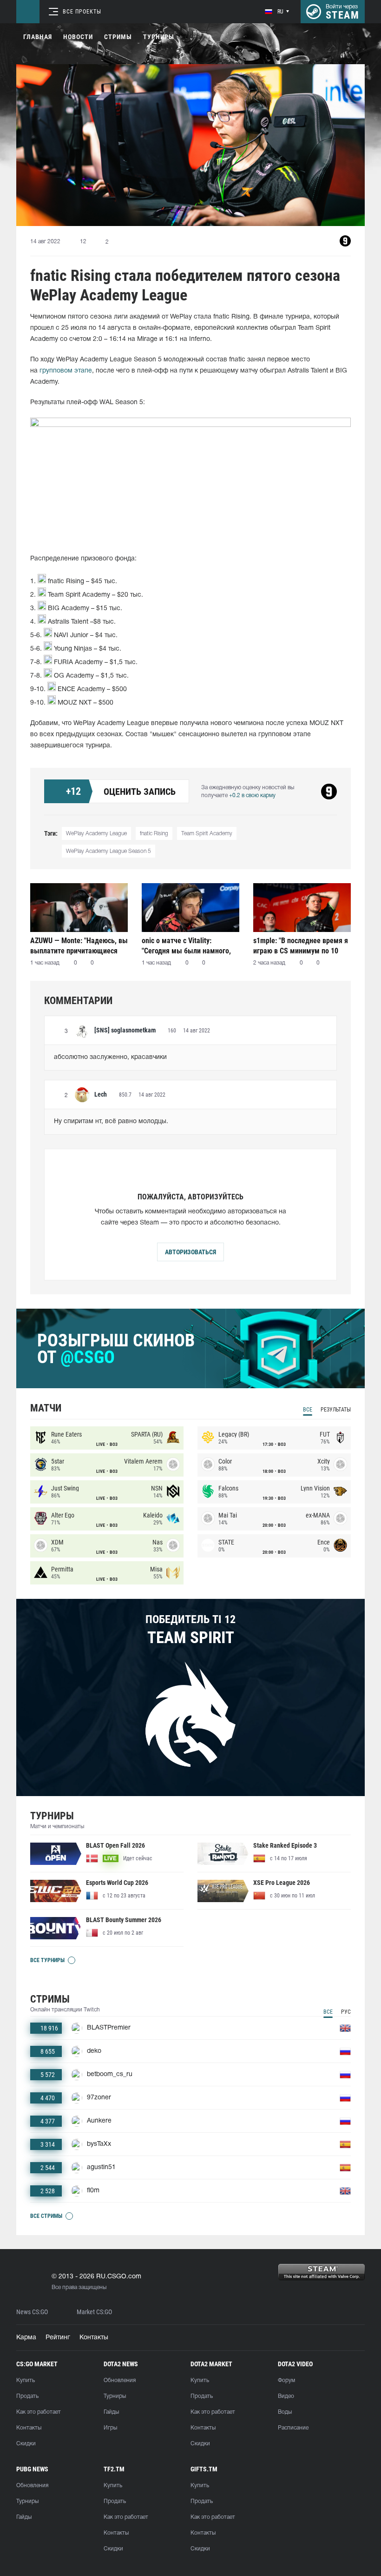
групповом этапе (66, 371)
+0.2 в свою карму (252, 795)
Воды (285, 2412)
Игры (110, 2428)
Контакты (94, 2338)
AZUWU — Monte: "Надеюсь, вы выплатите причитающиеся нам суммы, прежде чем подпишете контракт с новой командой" (79, 946)
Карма (26, 2338)
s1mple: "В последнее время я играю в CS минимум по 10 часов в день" (301, 946)
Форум (286, 2380)
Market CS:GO (94, 2312)
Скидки (26, 2444)
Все (308, 1410)
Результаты (336, 1410)
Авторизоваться (190, 1252)
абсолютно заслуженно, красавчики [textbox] (110, 1057)
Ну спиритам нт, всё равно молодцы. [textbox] (111, 1122)
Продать (27, 2396)
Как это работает (39, 2412)
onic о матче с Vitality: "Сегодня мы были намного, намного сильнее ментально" (188, 946)
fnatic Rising (154, 834)
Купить (26, 2380)
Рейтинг (58, 2338)
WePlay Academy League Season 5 (108, 851)
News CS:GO (32, 2312)
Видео (286, 2396)
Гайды (111, 2412)
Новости (78, 37)
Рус (346, 2012)
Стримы (118, 37)
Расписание (293, 2428)
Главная (38, 37)
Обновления (120, 2380)
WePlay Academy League (96, 834)
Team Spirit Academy (207, 834)
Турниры (159, 37)
